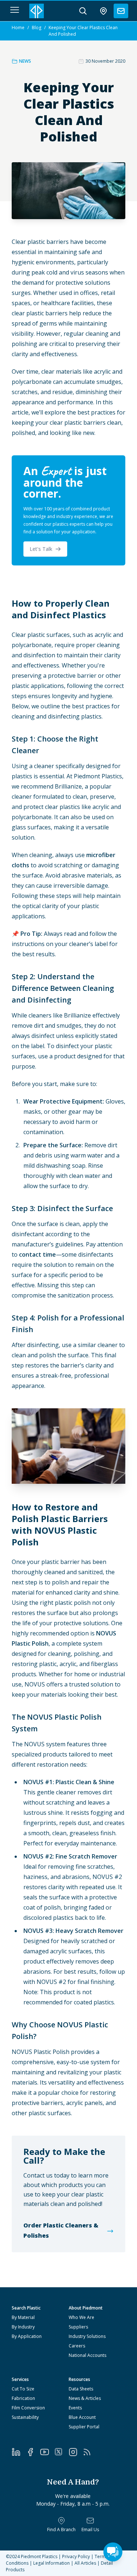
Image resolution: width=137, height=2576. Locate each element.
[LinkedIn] (19, 2452)
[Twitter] (62, 2452)
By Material (23, 2317)
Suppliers (78, 2327)
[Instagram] (76, 2452)
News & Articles (85, 2398)
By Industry (23, 2327)
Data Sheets (81, 2389)
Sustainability (25, 2417)
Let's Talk (41, 549)
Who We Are (81, 2317)
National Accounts (87, 2355)
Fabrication (23, 2398)
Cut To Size (23, 2389)
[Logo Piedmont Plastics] (37, 11)
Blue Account (82, 2417)
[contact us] (121, 11)
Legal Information (52, 2563)
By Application (27, 2336)
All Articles (85, 2563)
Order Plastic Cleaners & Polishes (61, 2230)
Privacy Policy (76, 2556)
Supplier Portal (84, 2427)
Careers (77, 2346)
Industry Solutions (87, 2336)
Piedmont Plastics (39, 2556)
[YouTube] (47, 2452)
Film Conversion (28, 2408)
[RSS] (90, 2452)
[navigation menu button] (15, 10)
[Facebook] (33, 2452)
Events (75, 2408)
